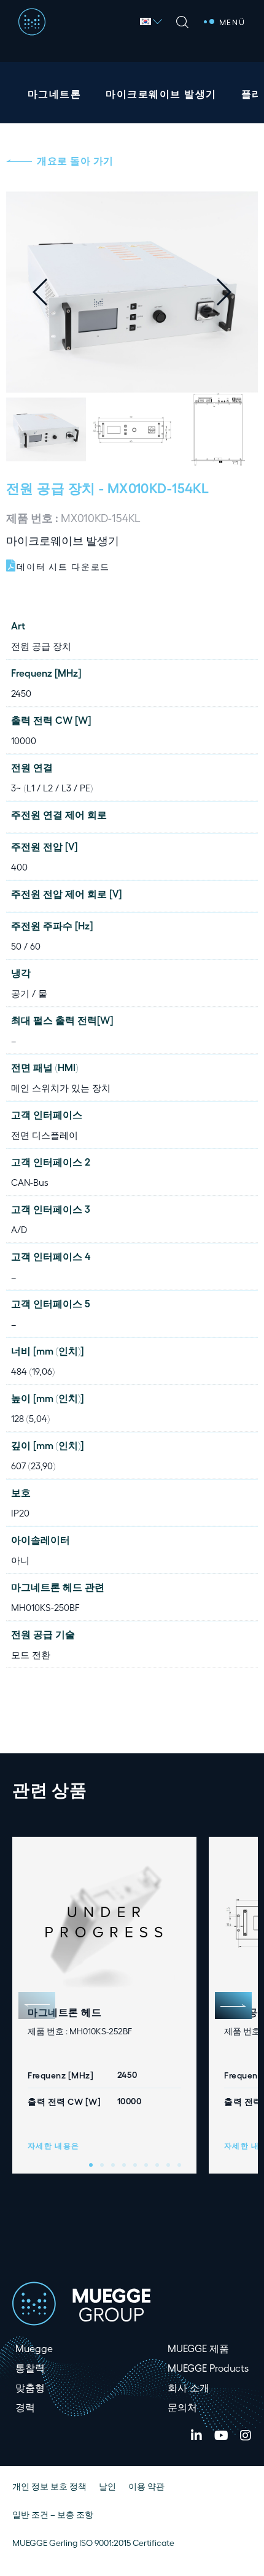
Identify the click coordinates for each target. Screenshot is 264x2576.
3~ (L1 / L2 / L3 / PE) (52, 788)
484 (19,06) (33, 1371)
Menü (232, 22)
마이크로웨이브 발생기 (161, 94)
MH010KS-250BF (45, 1607)
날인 (107, 2486)
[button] (233, 292)
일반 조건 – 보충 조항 (53, 2514)
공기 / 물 (29, 993)
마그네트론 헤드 (64, 2012)
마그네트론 (54, 94)
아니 (20, 1560)
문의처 (182, 2407)
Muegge (34, 2348)
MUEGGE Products (208, 2368)
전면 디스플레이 (45, 1135)
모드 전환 (31, 1655)
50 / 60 (26, 946)
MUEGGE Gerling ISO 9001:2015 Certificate (93, 2543)
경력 (25, 2407)
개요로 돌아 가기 (75, 160)
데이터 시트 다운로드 (63, 567)
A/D (19, 1229)
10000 (24, 740)
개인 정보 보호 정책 (49, 2486)
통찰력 (30, 2368)
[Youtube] (221, 2436)
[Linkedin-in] (196, 2436)
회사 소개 (188, 2387)
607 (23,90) (33, 1466)
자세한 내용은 (54, 2145)
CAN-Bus (30, 1182)
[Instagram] (246, 2436)
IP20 (20, 1513)
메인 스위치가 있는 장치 (61, 1088)
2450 (21, 693)
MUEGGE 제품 (198, 2348)
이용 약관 (146, 2486)
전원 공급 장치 (51, 487)
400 (19, 867)
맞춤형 (30, 2387)
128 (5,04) (30, 1418)
